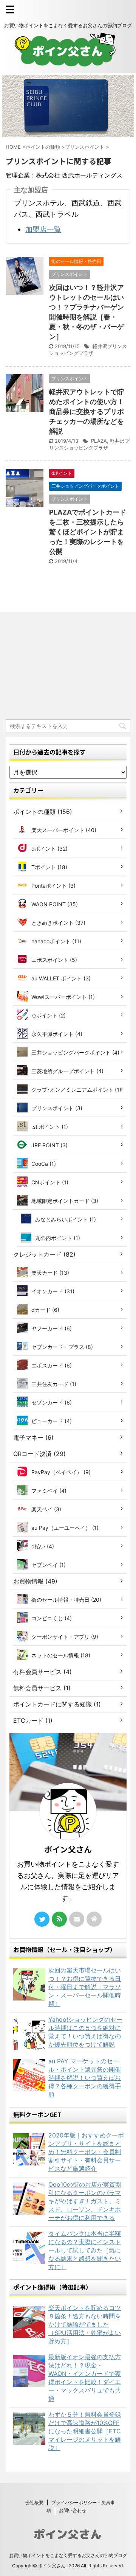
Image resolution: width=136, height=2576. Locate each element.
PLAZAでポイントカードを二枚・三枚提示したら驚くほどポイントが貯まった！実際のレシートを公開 (88, 532)
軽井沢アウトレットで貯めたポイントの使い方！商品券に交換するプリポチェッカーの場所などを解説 (87, 411)
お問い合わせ (73, 2510)
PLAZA (99, 441)
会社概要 (34, 2502)
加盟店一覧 (43, 229)
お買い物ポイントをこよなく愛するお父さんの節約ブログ (68, 2555)
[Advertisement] (68, 667)
